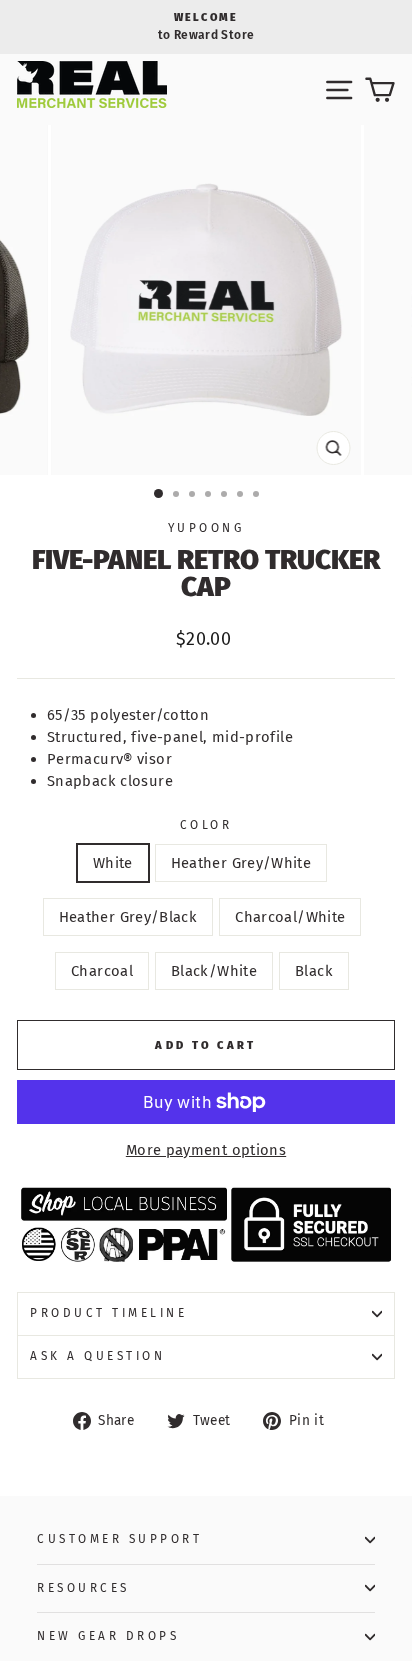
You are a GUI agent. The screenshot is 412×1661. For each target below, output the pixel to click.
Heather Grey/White (241, 863)
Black (314, 971)
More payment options (206, 1150)
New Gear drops (108, 1636)
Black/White (214, 971)
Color (206, 825)
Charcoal (102, 971)
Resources (83, 1588)
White (113, 863)
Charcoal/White (290, 917)
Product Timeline (109, 1313)
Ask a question (97, 1356)
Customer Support (120, 1539)
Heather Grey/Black (128, 917)
